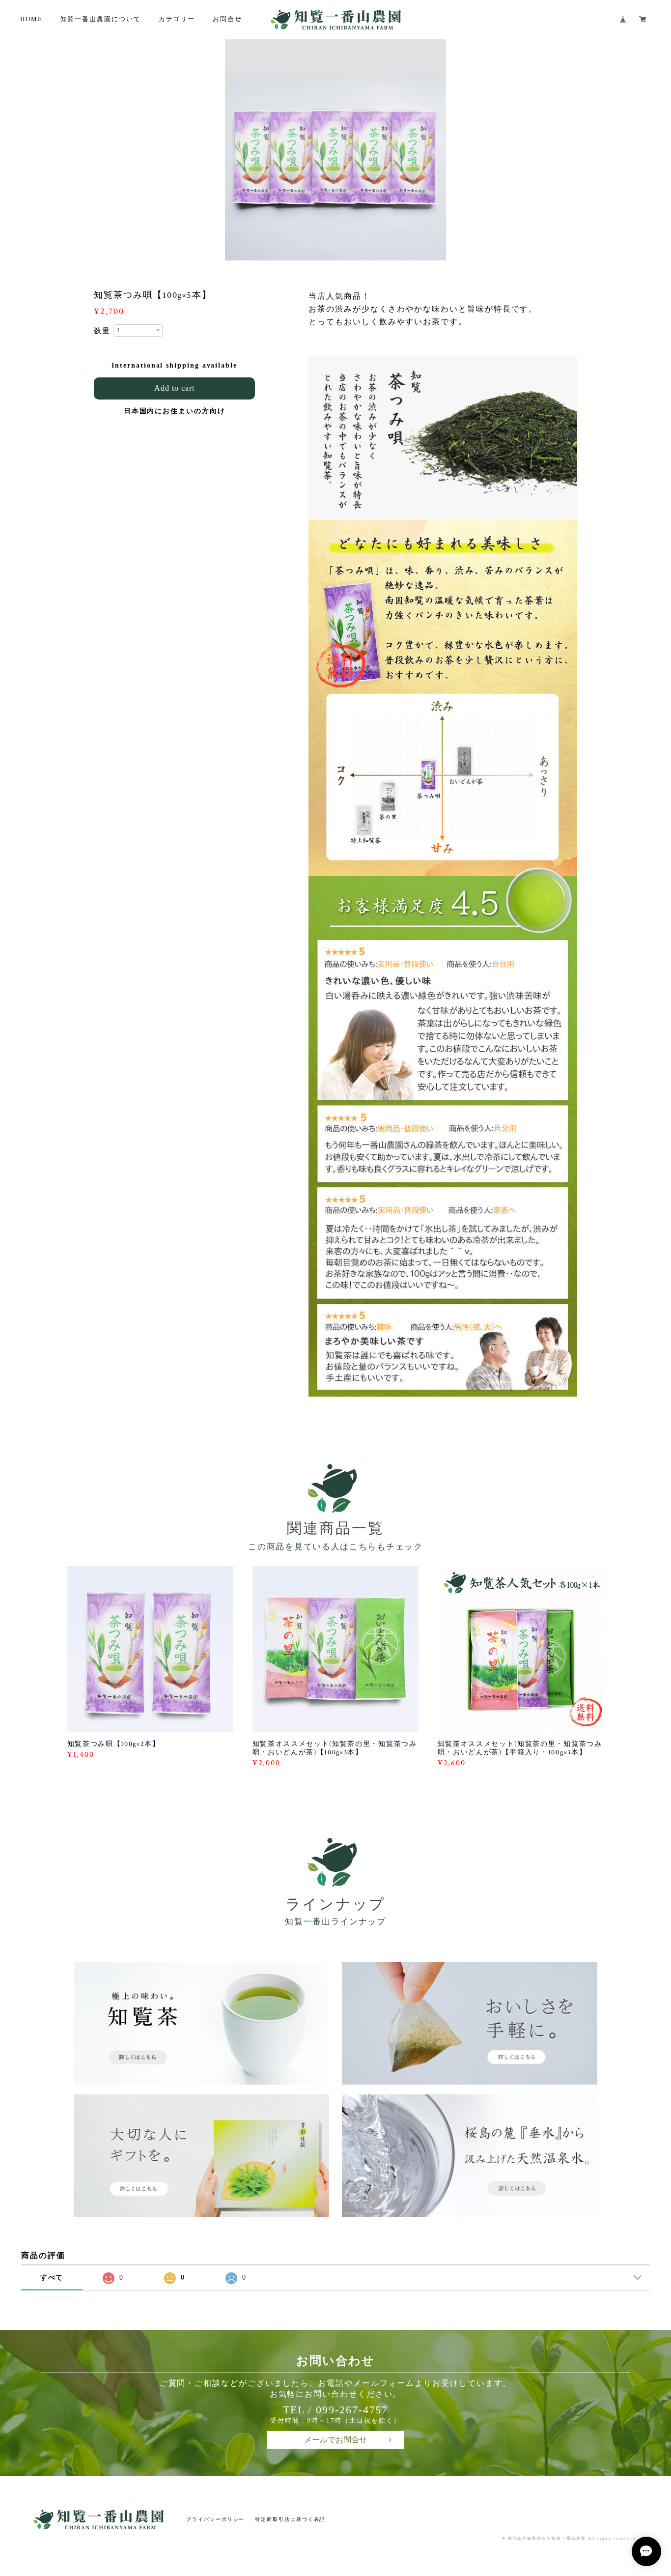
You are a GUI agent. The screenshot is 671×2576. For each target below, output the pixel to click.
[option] (335, 150)
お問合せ (227, 19)
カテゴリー (177, 19)
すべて (52, 2277)
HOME (31, 19)
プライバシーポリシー (215, 2519)
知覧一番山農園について (101, 19)
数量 (102, 331)
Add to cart (174, 388)
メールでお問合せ (335, 2440)
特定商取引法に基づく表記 (290, 2519)
